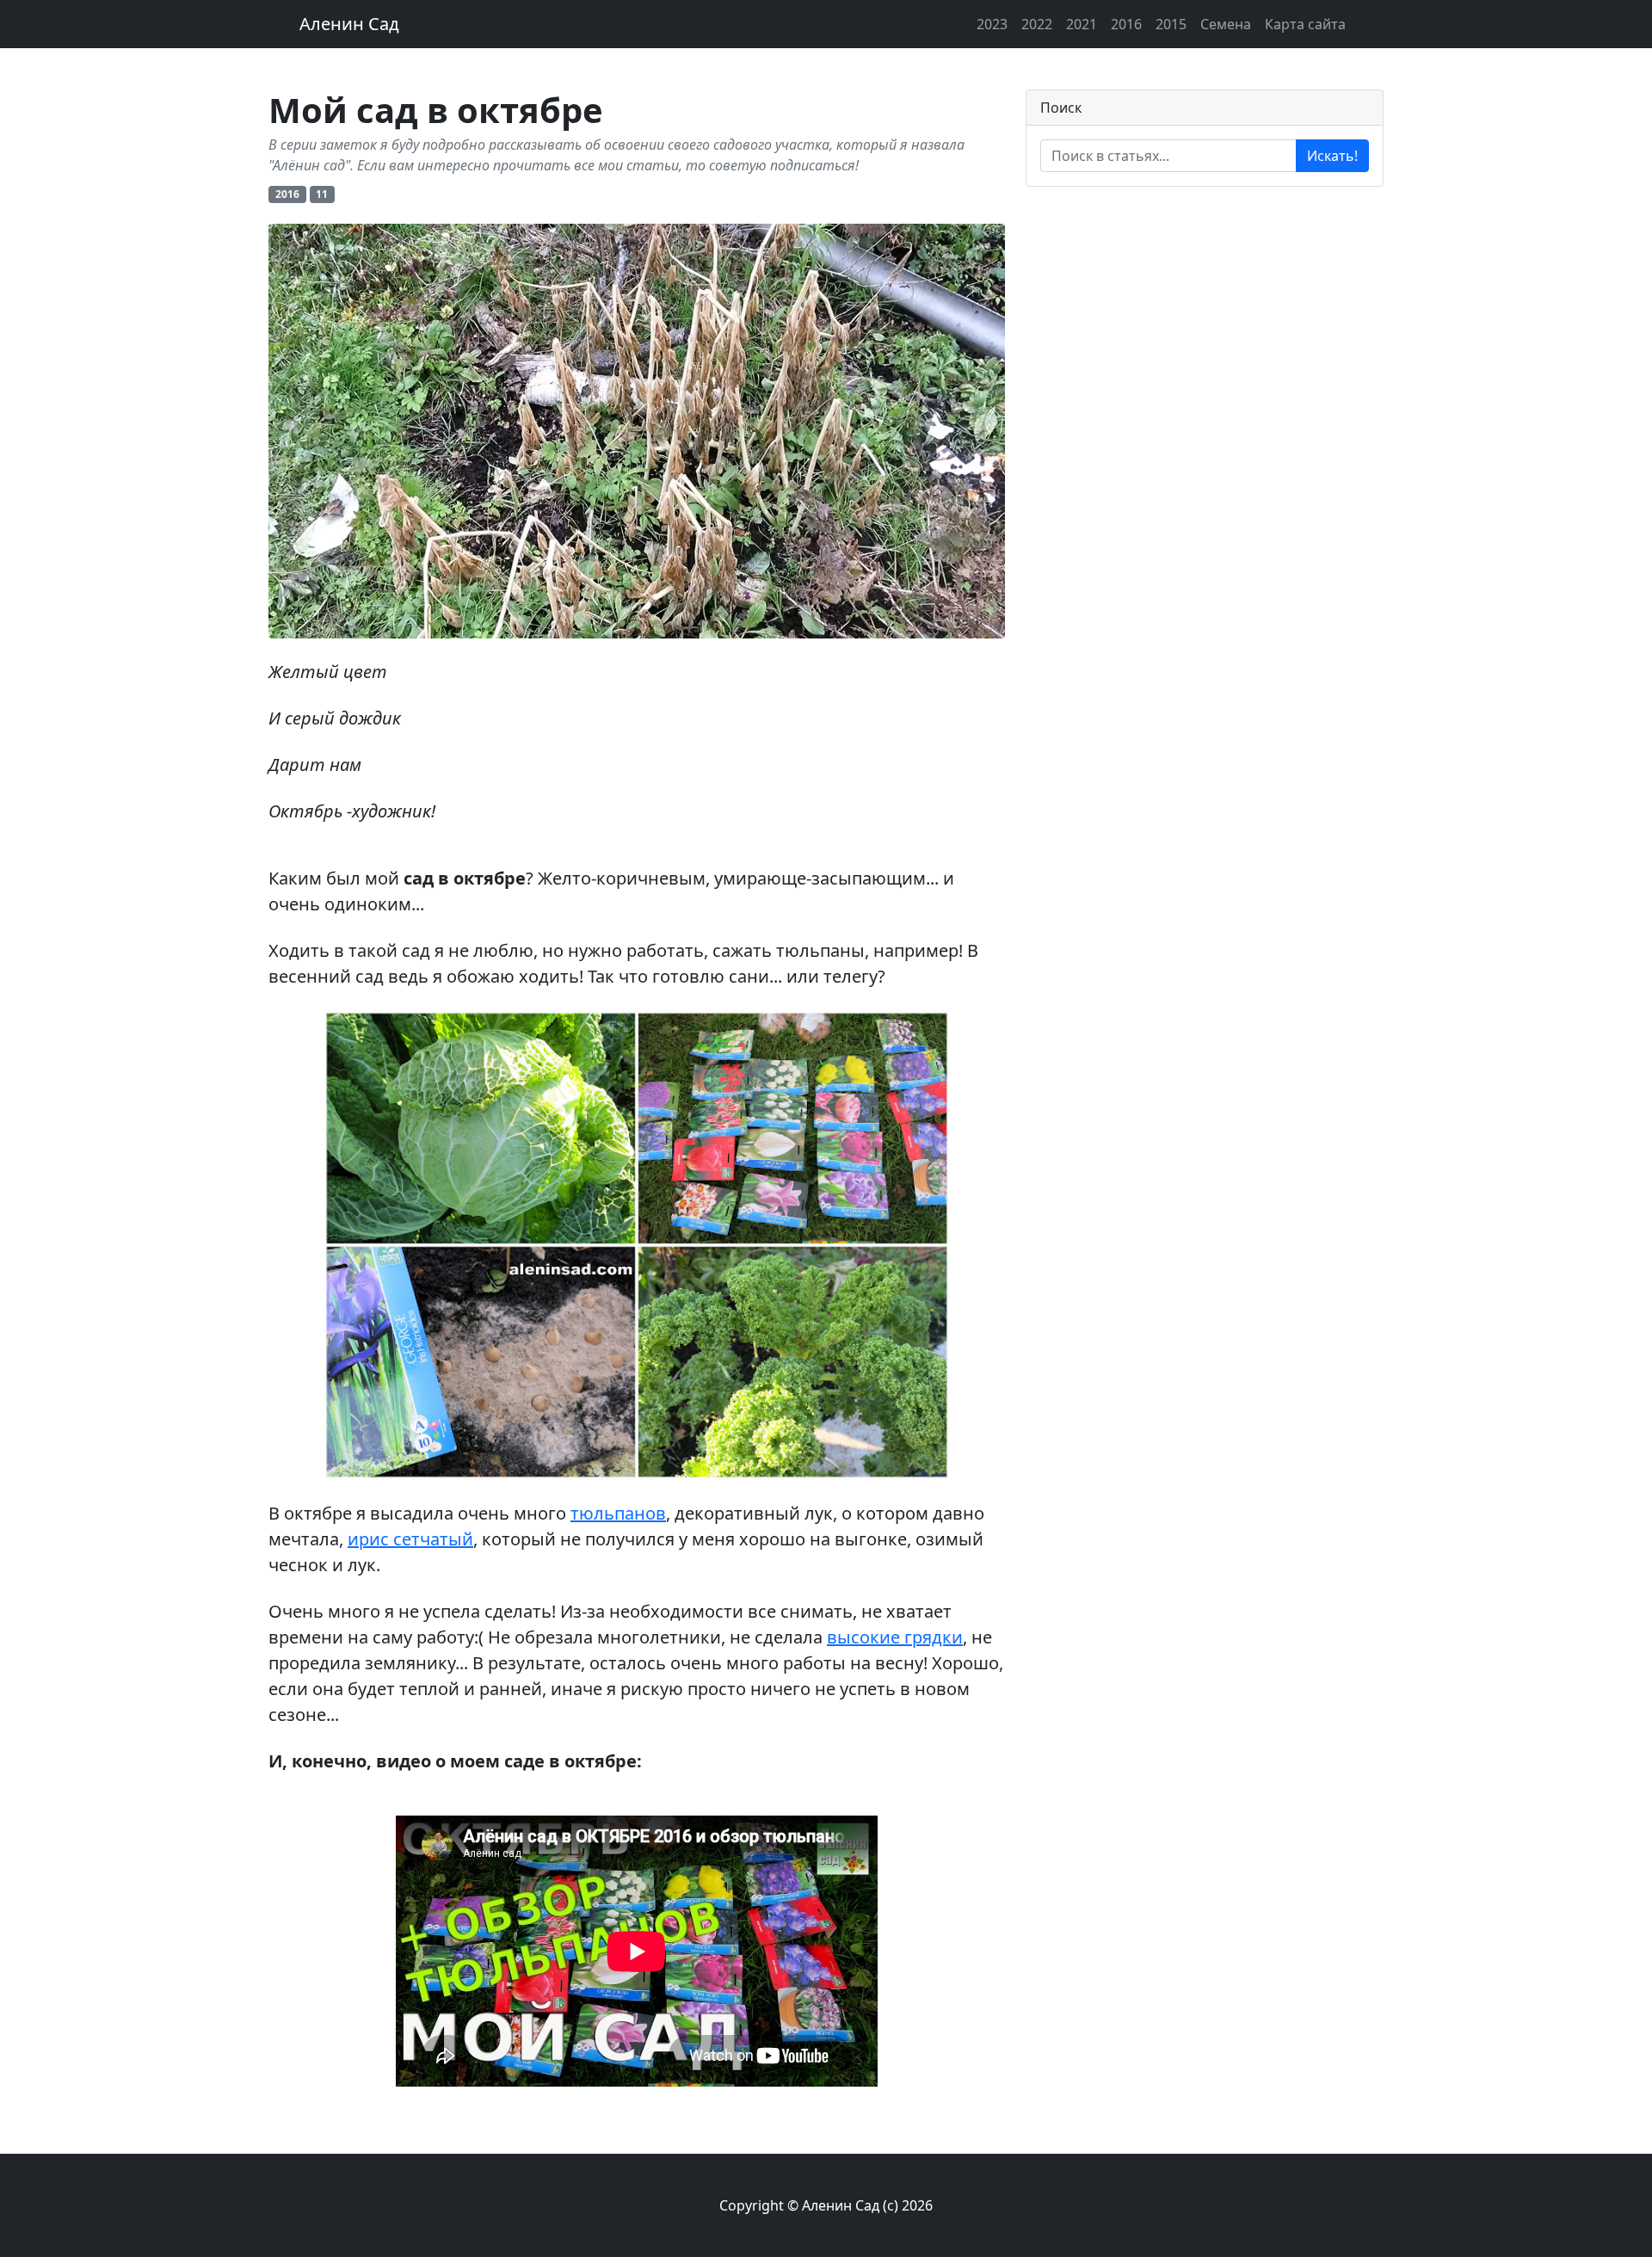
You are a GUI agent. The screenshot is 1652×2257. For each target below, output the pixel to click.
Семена (1226, 24)
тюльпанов (618, 1513)
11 (322, 194)
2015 (1171, 24)
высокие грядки (895, 1637)
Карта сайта (1305, 24)
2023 (992, 24)
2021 (1082, 24)
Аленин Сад (349, 24)
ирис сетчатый (410, 1539)
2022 (1037, 24)
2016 (1126, 24)
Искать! (1332, 156)
